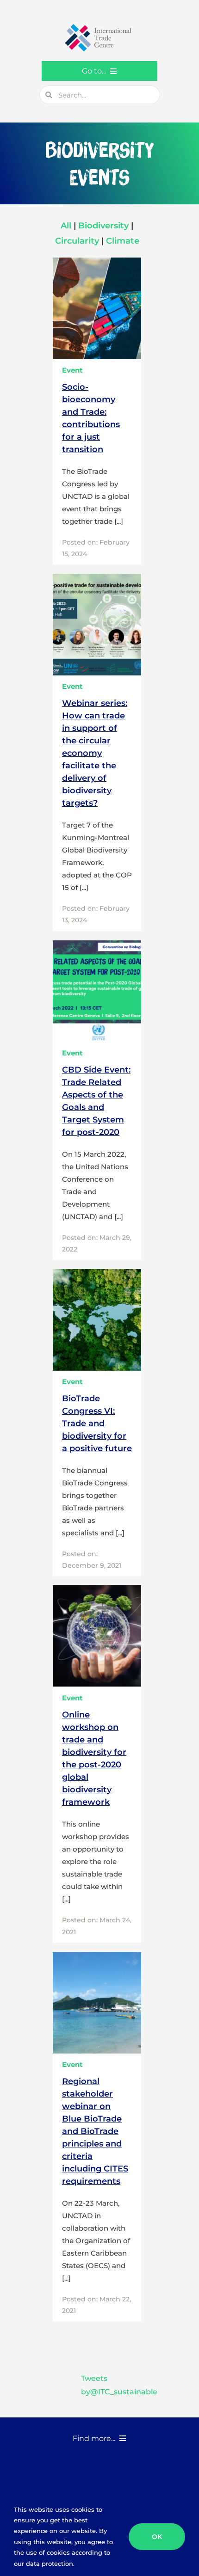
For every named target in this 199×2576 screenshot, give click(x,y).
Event (72, 370)
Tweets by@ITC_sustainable (119, 2385)
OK (157, 2537)
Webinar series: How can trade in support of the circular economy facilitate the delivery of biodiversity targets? (95, 753)
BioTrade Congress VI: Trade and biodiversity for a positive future (97, 1423)
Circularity (78, 241)
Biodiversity (103, 226)
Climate (123, 241)
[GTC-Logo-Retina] (99, 27)
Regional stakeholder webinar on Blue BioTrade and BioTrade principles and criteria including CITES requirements (95, 2131)
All (67, 226)
